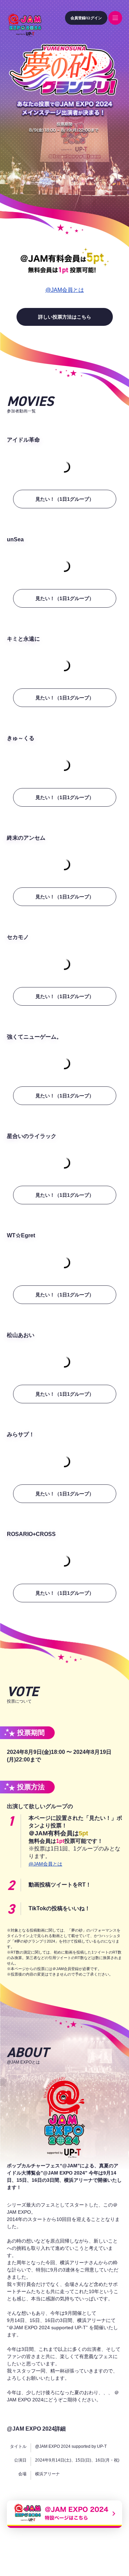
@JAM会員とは (65, 290)
